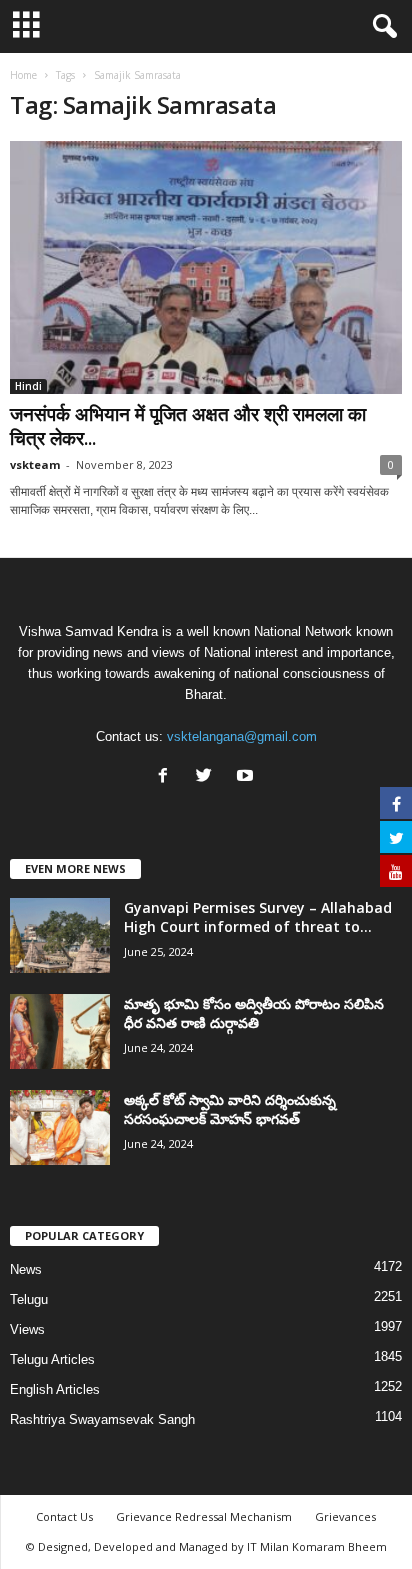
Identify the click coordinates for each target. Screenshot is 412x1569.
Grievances (345, 1516)
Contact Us (64, 1516)
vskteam (35, 464)
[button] (381, 27)
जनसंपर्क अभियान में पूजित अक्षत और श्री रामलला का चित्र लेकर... (188, 426)
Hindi (28, 386)
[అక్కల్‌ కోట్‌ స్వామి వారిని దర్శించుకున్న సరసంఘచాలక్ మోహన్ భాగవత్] (60, 1127)
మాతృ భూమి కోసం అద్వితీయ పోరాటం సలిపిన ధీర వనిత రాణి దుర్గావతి (254, 1013)
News (26, 1269)
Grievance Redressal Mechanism (204, 1516)
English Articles (55, 1389)
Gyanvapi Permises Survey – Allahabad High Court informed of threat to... (258, 917)
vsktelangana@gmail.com (242, 736)
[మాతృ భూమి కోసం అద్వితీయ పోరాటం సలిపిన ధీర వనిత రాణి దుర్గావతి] (60, 1031)
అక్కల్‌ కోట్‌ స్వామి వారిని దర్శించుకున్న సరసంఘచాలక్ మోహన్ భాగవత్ (230, 1109)
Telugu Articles (52, 1359)
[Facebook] (167, 777)
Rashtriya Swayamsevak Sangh (102, 1419)
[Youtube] (247, 777)
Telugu (29, 1299)
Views (27, 1329)
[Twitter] (208, 777)
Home (23, 75)
